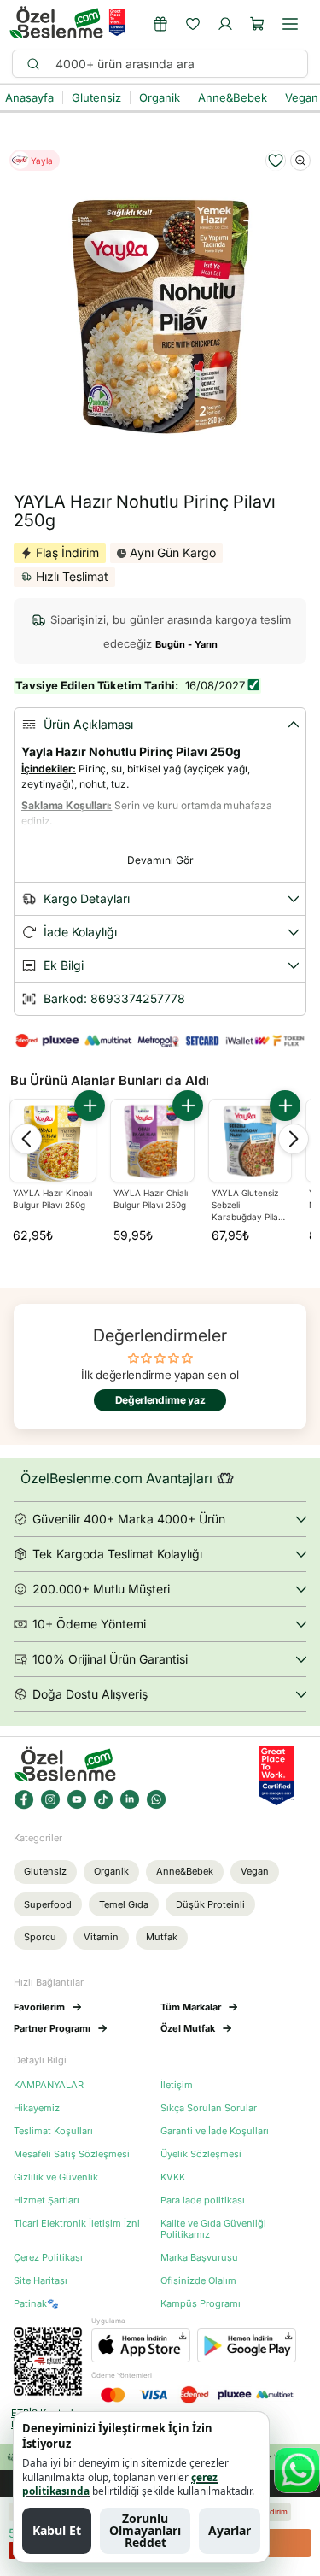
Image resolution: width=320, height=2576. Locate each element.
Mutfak (162, 1937)
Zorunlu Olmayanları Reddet (145, 2530)
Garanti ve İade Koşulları (215, 2131)
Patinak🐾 (36, 2304)
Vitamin (101, 1937)
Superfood (48, 1904)
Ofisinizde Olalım (198, 2281)
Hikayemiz (37, 2108)
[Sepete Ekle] (90, 1106)
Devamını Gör (160, 860)
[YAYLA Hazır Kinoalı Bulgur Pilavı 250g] (53, 1142)
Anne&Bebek (185, 1871)
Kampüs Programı (201, 2304)
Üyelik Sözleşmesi (201, 2154)
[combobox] (174, 64)
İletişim (177, 2085)
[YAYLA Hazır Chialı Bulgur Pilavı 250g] (152, 1141)
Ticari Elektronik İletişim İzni (77, 2224)
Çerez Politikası (48, 2258)
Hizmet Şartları (47, 2200)
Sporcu (40, 1937)
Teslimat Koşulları (53, 2131)
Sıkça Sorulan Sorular (209, 2108)
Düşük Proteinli (210, 1904)
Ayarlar (230, 2530)
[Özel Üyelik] (160, 24)
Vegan (255, 1871)
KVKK (173, 2177)
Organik (111, 1871)
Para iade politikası (203, 2200)
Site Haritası (41, 2281)
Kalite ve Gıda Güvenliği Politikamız (213, 2229)
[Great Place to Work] (117, 22)
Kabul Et (57, 2530)
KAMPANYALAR (49, 2085)
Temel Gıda (124, 1904)
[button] (258, 24)
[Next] (294, 1139)
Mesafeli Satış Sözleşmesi (72, 2154)
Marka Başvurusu (199, 2258)
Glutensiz (45, 1871)
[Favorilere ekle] (276, 161)
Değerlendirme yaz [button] (160, 1400)
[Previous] (26, 1139)
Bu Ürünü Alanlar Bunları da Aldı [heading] (110, 1080)
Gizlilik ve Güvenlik (56, 2177)
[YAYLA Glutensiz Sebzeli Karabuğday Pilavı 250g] (250, 1141)
